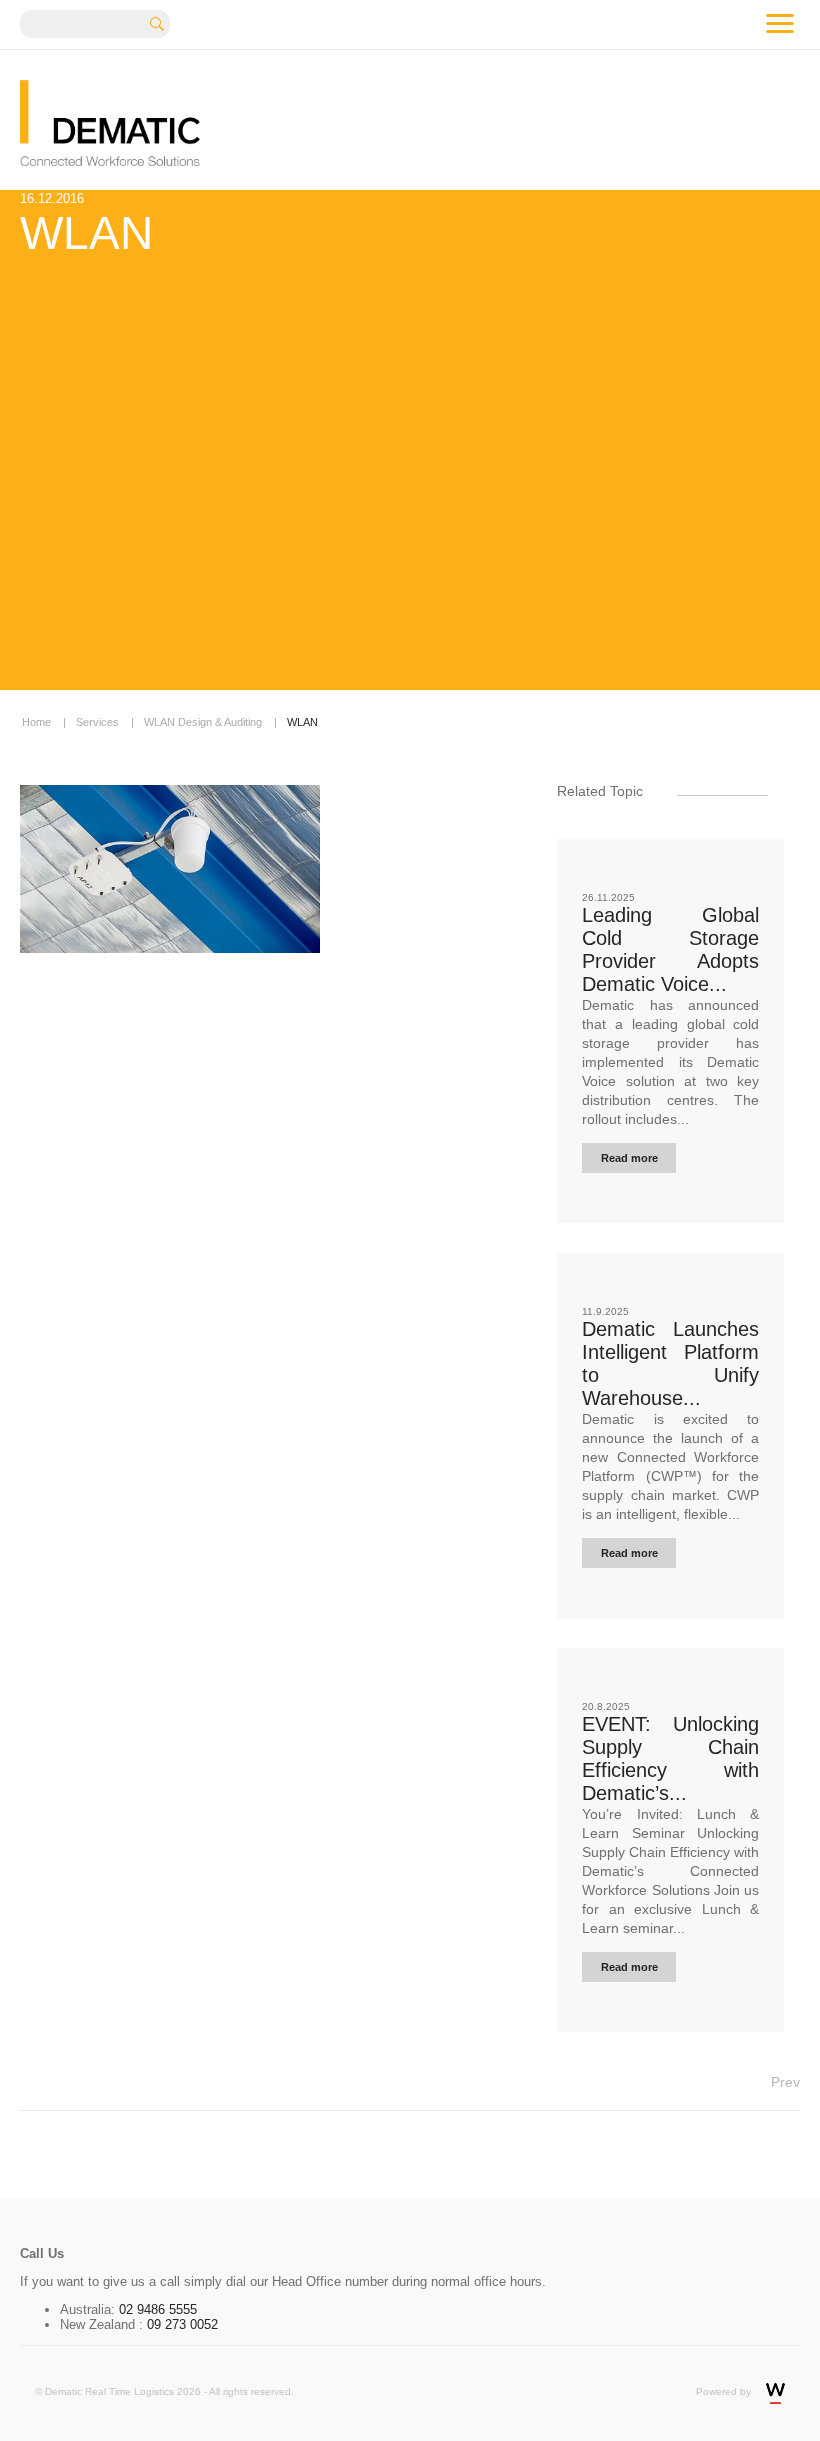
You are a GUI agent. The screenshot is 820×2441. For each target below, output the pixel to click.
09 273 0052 (180, 2324)
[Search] (164, 22)
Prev (785, 2082)
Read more (629, 1158)
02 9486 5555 (158, 2309)
